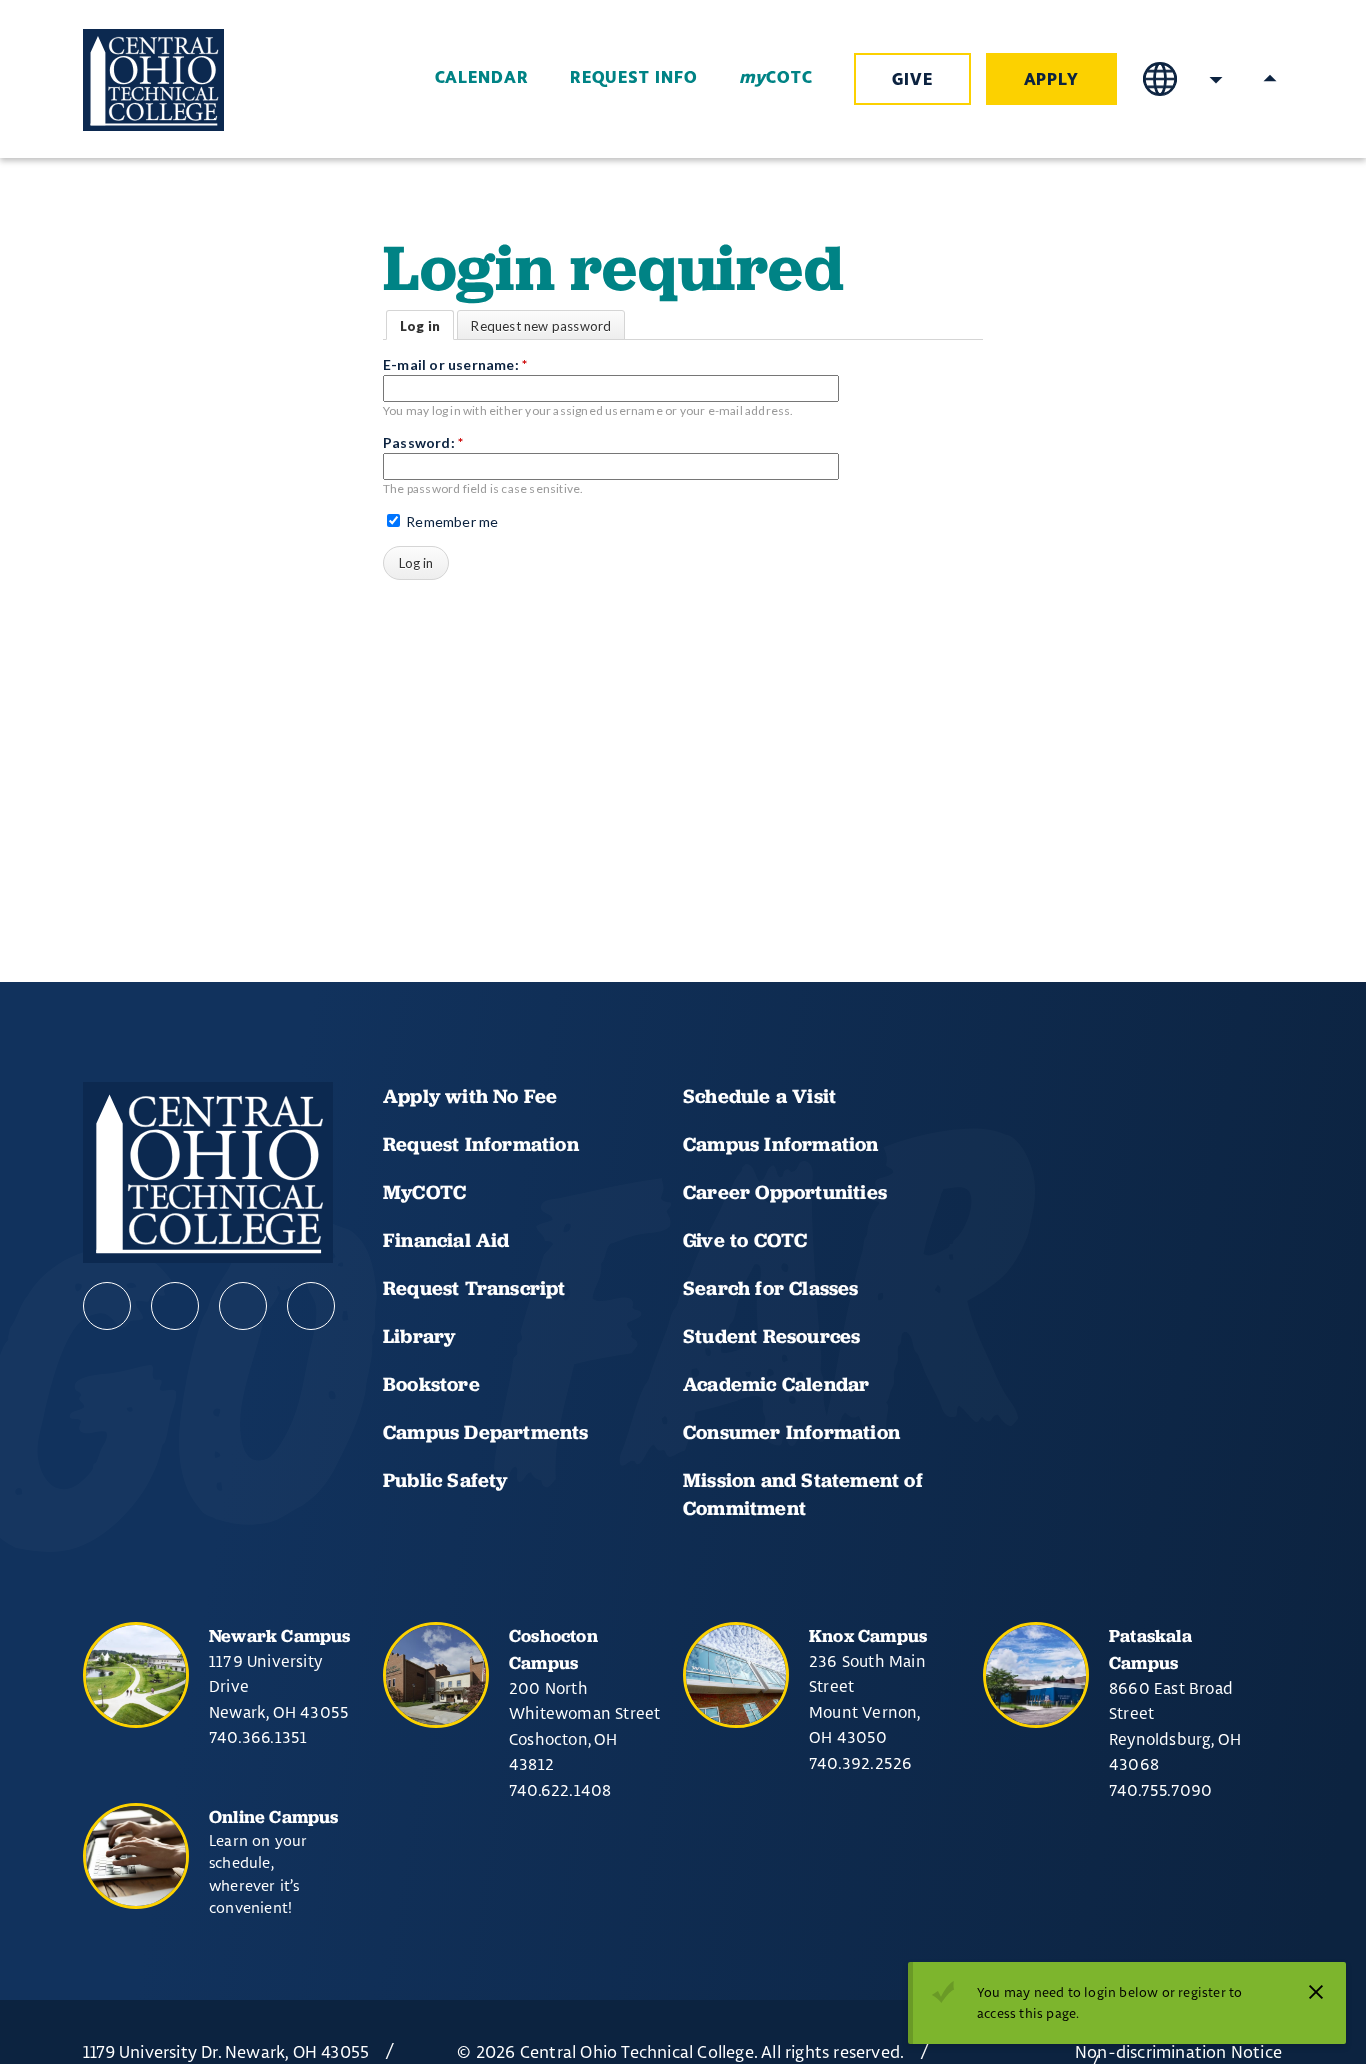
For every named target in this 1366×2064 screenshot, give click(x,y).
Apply (1052, 80)
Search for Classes (771, 1288)
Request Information (481, 1144)
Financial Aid (446, 1240)
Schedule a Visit (759, 1096)
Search (1216, 79)
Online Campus (274, 1816)
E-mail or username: (455, 364)
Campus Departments (486, 1432)
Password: (423, 442)
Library (419, 1336)
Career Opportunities (785, 1192)
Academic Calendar (779, 1384)
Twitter (311, 1306)
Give (912, 80)
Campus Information (781, 1144)
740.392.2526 (860, 1763)
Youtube (175, 1306)
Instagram (243, 1306)
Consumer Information (791, 1432)
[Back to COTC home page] (195, 80)
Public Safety (445, 1480)
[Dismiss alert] (1316, 1992)
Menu (1270, 79)
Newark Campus (280, 1635)
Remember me (450, 521)
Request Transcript (474, 1288)
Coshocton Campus (553, 1649)
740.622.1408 (560, 1790)
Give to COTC (745, 1240)
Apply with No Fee (470, 1096)
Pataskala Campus (1150, 1649)
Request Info (634, 78)
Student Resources (771, 1336)
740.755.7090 (1160, 1790)
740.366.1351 (258, 1737)
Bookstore (431, 1384)
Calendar (482, 78)
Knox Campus (868, 1635)
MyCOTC (424, 1192)
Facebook (107, 1306)
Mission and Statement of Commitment (803, 1494)
